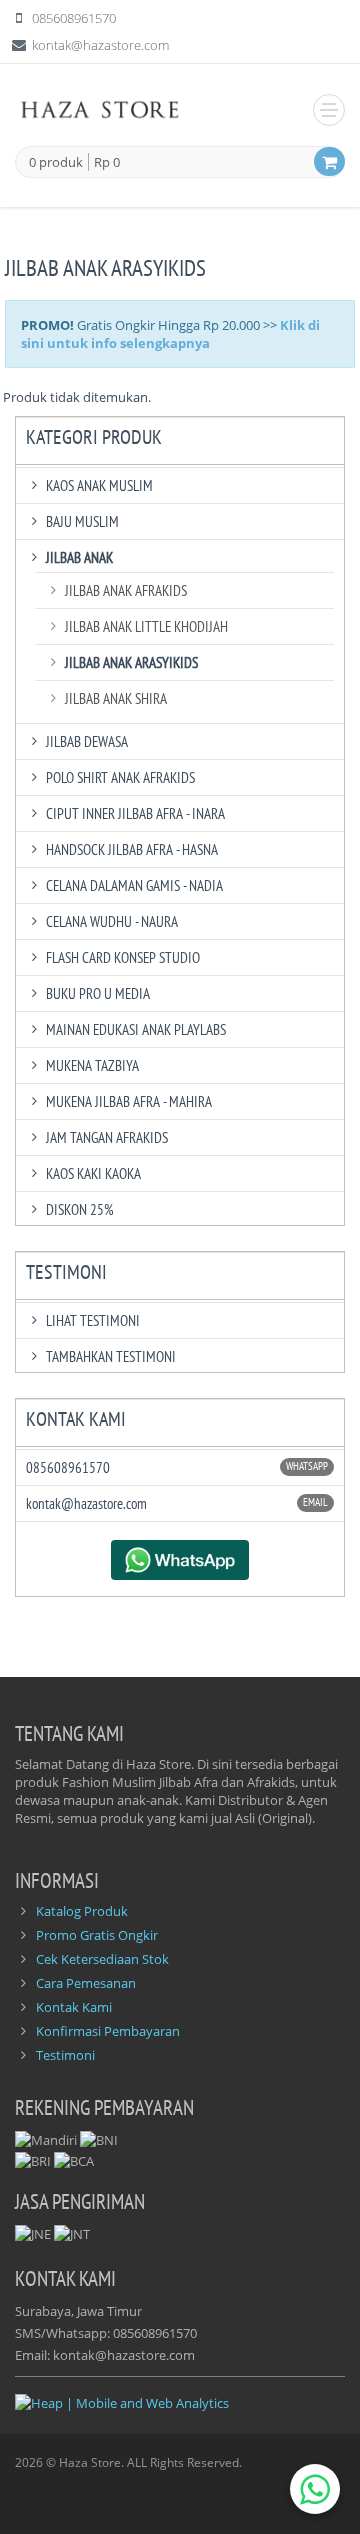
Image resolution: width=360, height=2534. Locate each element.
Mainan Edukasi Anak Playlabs (136, 1029)
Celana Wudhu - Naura (112, 921)
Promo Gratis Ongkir (97, 1935)
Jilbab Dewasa (87, 741)
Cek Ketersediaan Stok (102, 1959)
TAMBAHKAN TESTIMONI (111, 1356)
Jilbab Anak (79, 557)
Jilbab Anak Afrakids (126, 590)
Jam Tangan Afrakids (107, 1137)
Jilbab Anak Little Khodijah (146, 626)
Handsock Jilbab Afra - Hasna (132, 849)
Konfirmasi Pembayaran (108, 2031)
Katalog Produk (82, 1911)
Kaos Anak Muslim (99, 485)
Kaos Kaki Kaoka (93, 1173)
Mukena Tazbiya (92, 1065)
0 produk (56, 163)
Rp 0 (107, 162)
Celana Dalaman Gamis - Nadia (134, 885)
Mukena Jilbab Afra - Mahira (129, 1101)
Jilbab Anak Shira (116, 698)
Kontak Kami (74, 2007)
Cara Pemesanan (86, 1983)
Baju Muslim (82, 521)
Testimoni (65, 2055)
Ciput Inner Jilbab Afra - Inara (135, 813)
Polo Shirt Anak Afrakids (120, 777)
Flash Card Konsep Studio (123, 957)
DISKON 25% (80, 1209)
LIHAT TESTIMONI (93, 1320)
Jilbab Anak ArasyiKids (131, 662)
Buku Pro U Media (98, 993)
